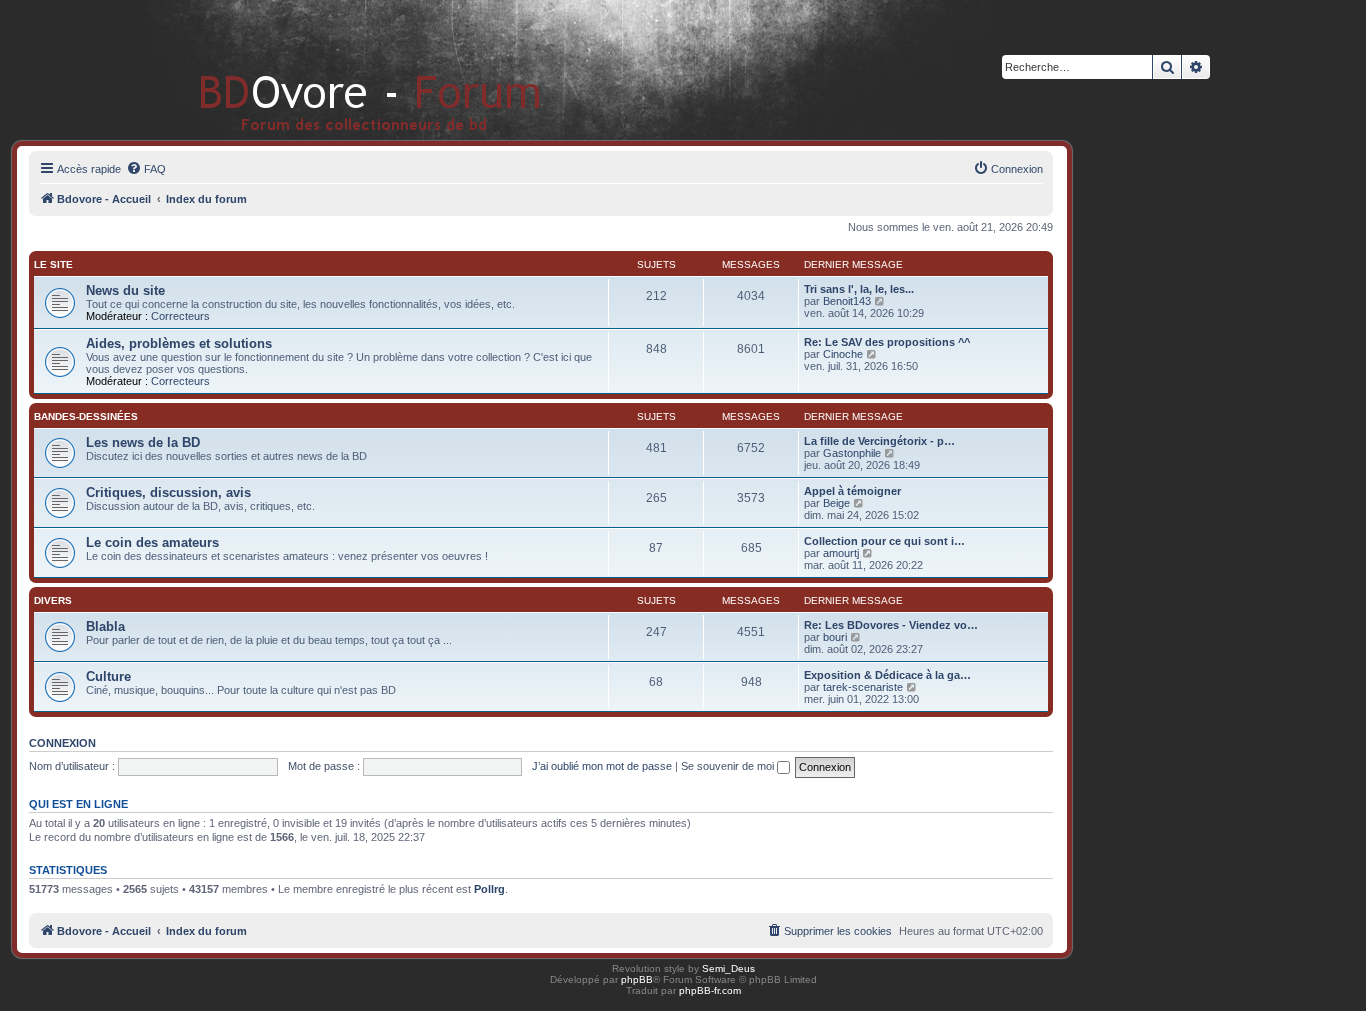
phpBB (637, 979)
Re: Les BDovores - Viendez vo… (891, 625)
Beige (836, 503)
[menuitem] (146, 169)
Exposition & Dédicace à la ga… (887, 675)
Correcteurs (180, 316)
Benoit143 (847, 301)
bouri (835, 637)
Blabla (105, 626)
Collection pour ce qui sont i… (884, 541)
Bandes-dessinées (86, 416)
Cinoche (843, 354)
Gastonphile (852, 453)
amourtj (841, 553)
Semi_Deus (728, 968)
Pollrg (489, 889)
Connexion (62, 743)
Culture (108, 676)
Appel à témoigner (852, 491)
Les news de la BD (143, 442)
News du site (125, 290)
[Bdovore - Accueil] (340, 69)
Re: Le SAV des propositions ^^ (887, 342)
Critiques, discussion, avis (168, 492)
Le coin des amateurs (152, 542)
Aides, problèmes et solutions (179, 343)
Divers (53, 600)
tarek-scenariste (863, 687)
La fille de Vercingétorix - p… (879, 441)
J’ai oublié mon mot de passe (602, 766)
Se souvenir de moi (729, 766)
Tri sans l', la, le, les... (859, 289)
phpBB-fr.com (710, 990)
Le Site (53, 264)
